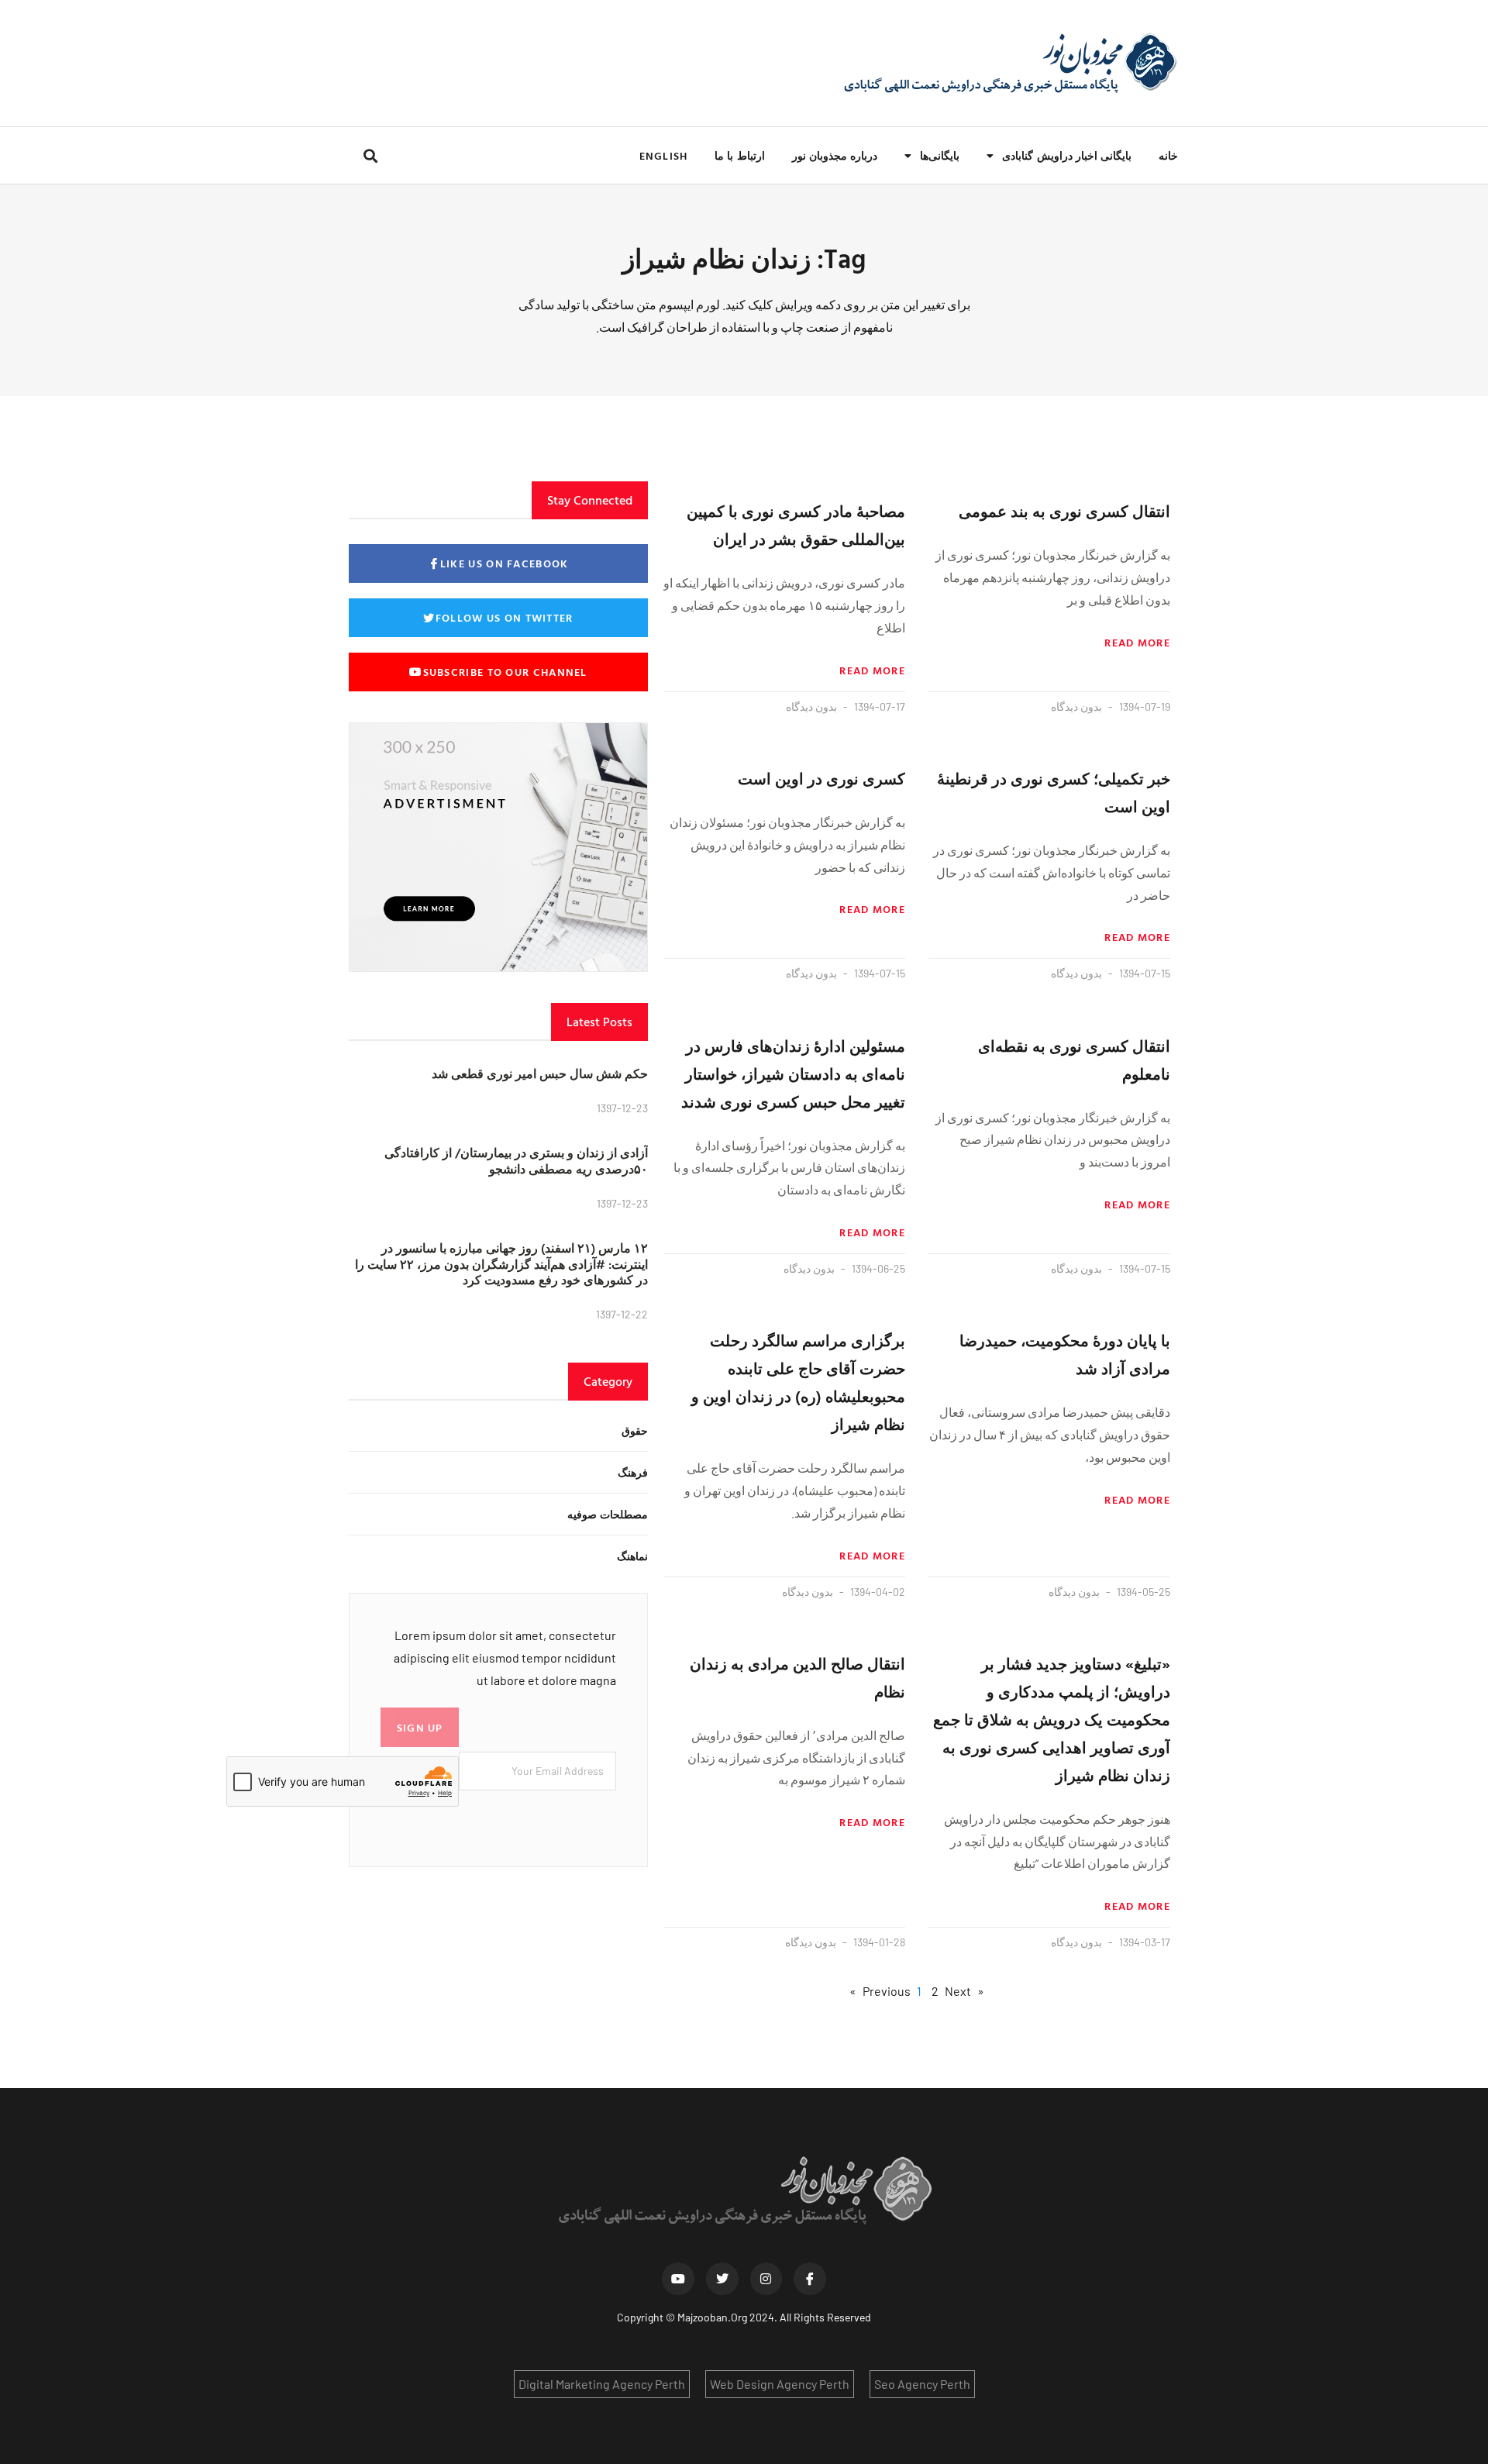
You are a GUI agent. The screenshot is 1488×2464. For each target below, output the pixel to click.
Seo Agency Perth (922, 2384)
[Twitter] (722, 2279)
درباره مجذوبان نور (835, 155)
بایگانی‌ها (940, 155)
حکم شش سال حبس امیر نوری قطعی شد (540, 1073)
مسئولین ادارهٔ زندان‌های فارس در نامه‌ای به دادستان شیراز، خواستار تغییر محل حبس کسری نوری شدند (793, 1073)
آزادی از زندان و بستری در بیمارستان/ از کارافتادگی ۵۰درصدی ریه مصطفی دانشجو (516, 1161)
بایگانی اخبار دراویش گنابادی (1067, 155)
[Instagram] (766, 2279)
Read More (1137, 643)
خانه (1168, 155)
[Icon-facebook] (810, 2279)
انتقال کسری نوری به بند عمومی (1064, 511)
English (663, 155)
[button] (370, 155)
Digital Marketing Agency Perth (602, 2384)
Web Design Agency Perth (780, 2384)
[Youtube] (678, 2279)
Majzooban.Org (712, 2317)
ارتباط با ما (739, 155)
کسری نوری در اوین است (821, 778)
